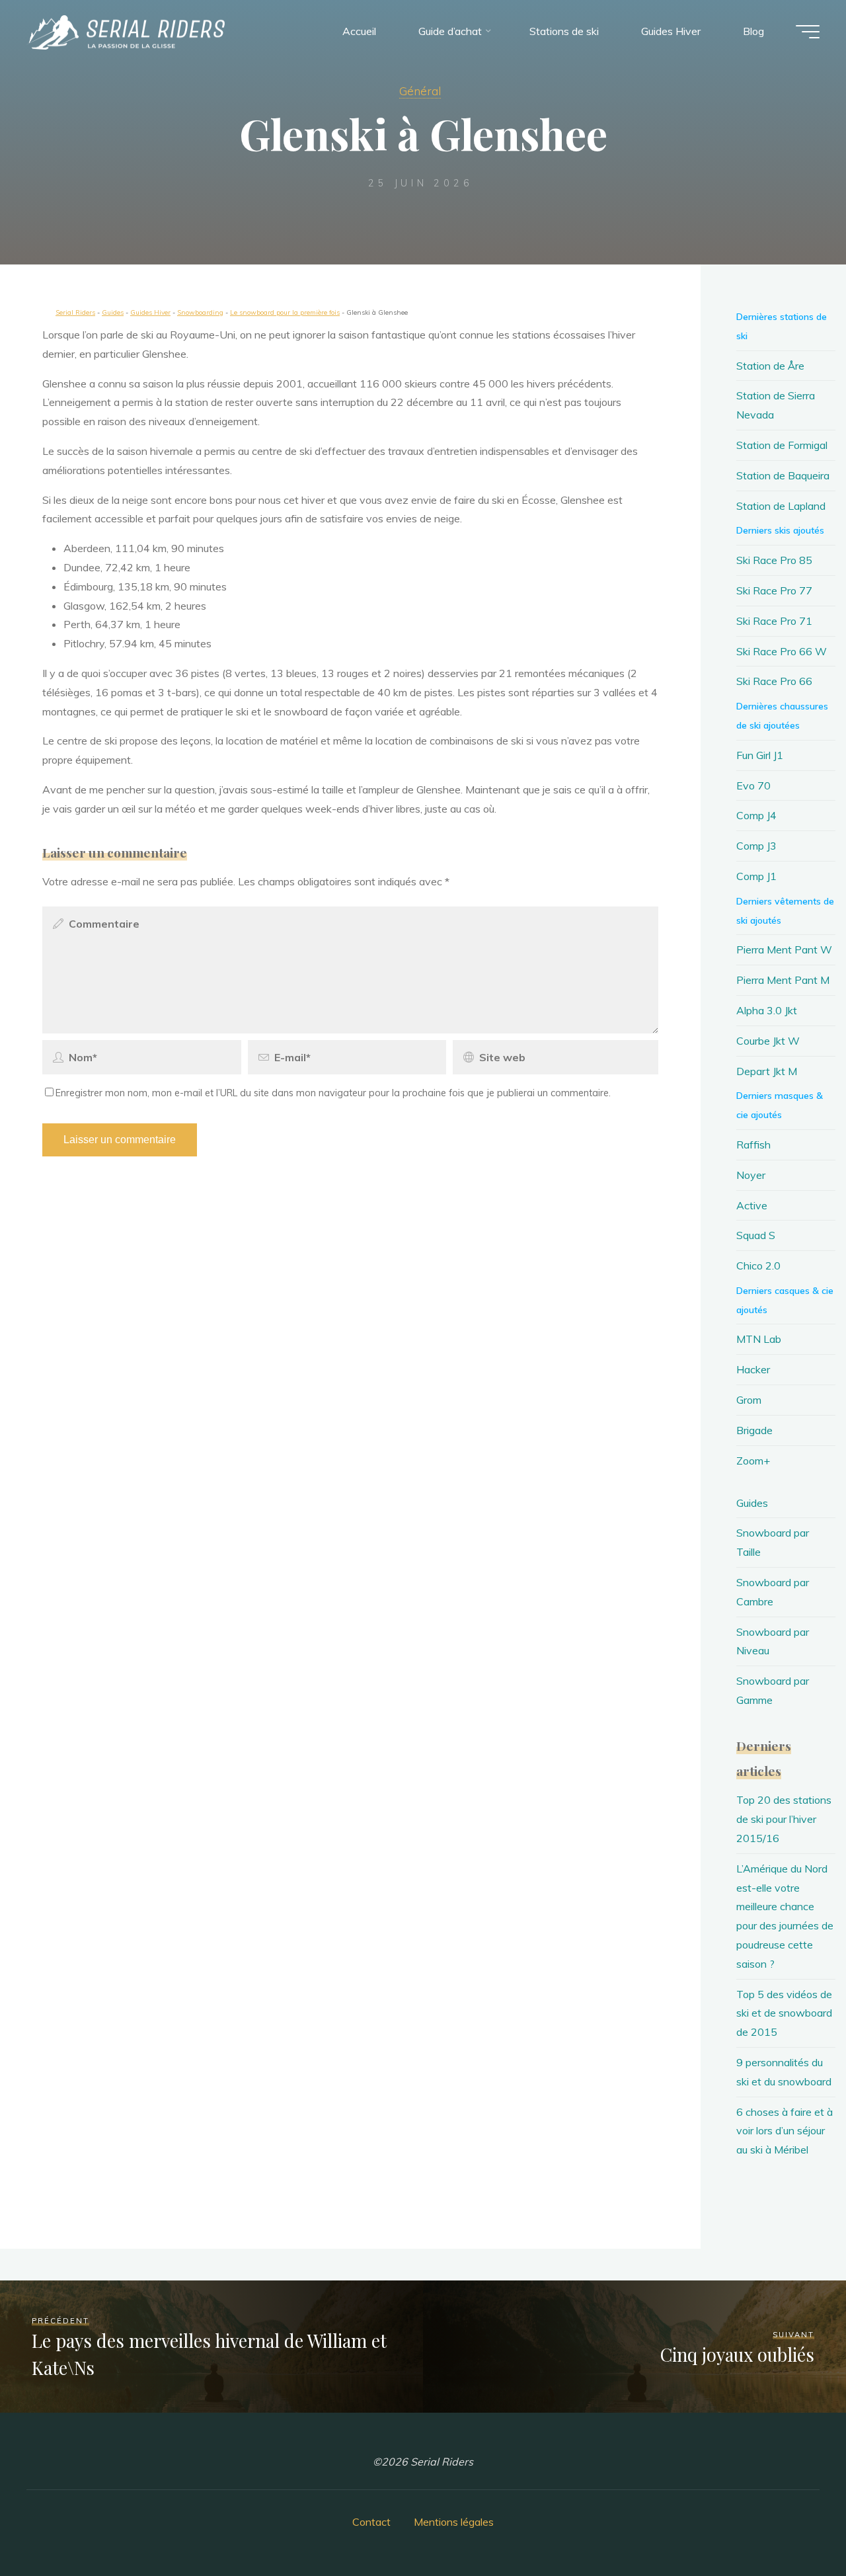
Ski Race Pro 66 (774, 681)
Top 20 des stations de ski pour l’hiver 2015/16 (784, 1819)
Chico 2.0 (758, 1266)
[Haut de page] (794, 2524)
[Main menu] (808, 32)
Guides (752, 1503)
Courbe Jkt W (768, 1041)
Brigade (754, 1430)
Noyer (751, 1175)
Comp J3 (756, 846)
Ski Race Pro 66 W (782, 651)
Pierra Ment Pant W (784, 949)
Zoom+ (753, 1461)
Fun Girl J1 (760, 755)
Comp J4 (756, 815)
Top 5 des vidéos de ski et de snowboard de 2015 (784, 2013)
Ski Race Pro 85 (774, 560)
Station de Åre (770, 366)
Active (752, 1205)
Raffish (753, 1145)
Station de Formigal (782, 445)
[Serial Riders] (126, 31)
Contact (371, 2522)
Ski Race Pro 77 (774, 590)
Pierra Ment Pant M (783, 980)
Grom (749, 1400)
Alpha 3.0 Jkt (767, 1010)
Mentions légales (454, 2522)
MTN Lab (759, 1339)
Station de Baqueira (783, 475)
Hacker (753, 1369)
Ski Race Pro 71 (774, 621)
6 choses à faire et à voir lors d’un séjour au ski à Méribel (785, 2131)
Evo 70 (753, 785)
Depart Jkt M (767, 1071)
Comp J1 (756, 876)
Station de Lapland (781, 506)
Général (420, 91)
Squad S (756, 1235)
